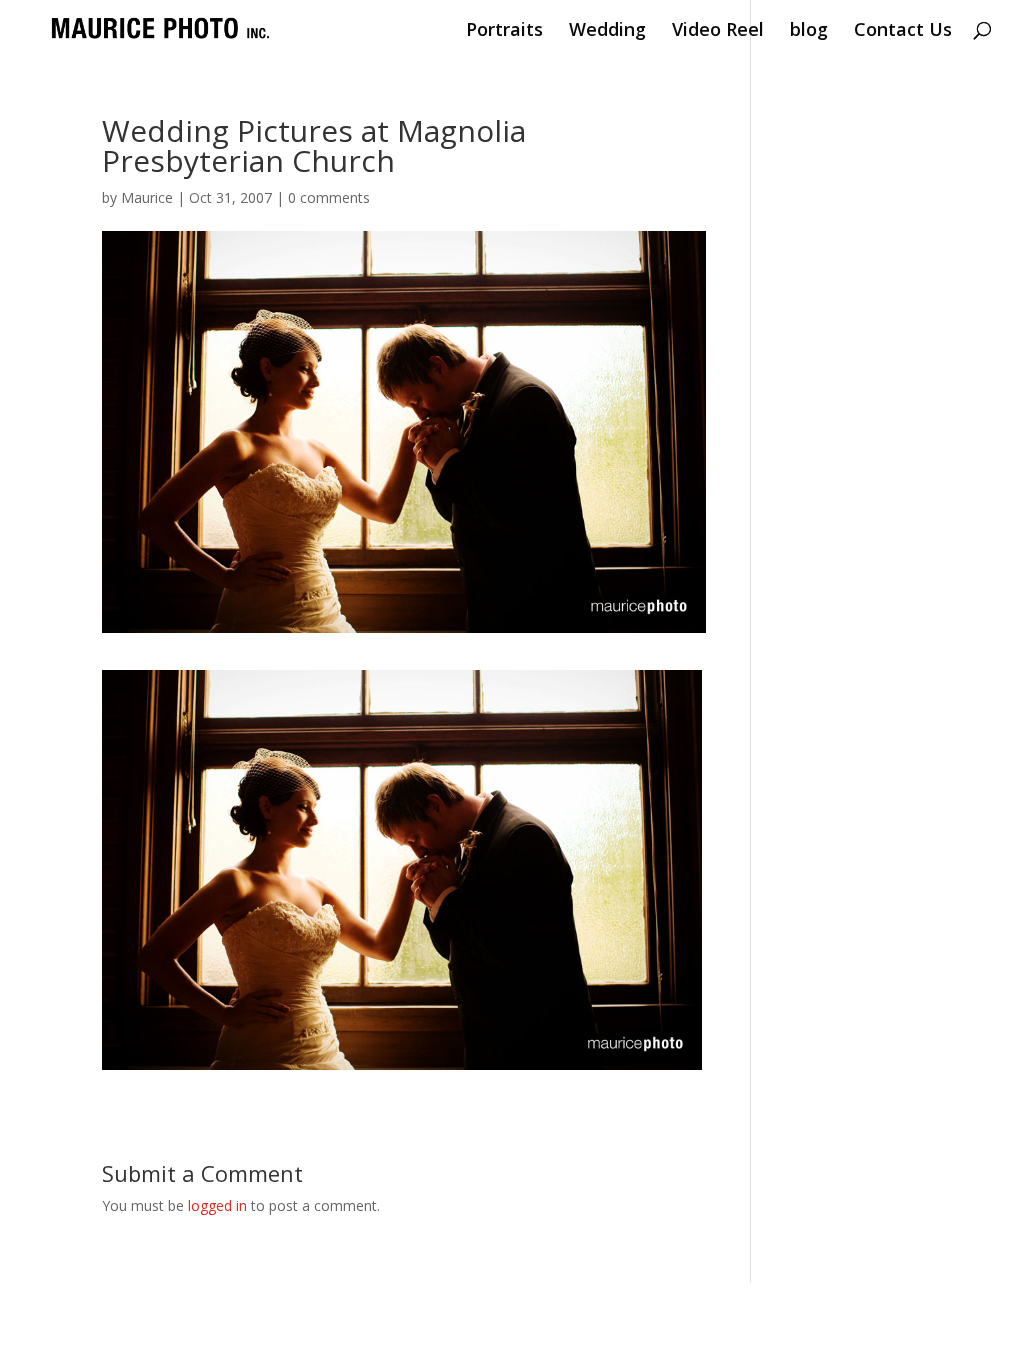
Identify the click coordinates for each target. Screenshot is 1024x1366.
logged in (217, 1205)
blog (809, 31)
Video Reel (718, 31)
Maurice (147, 197)
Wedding (607, 31)
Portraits (504, 31)
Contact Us (903, 31)
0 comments (329, 197)
